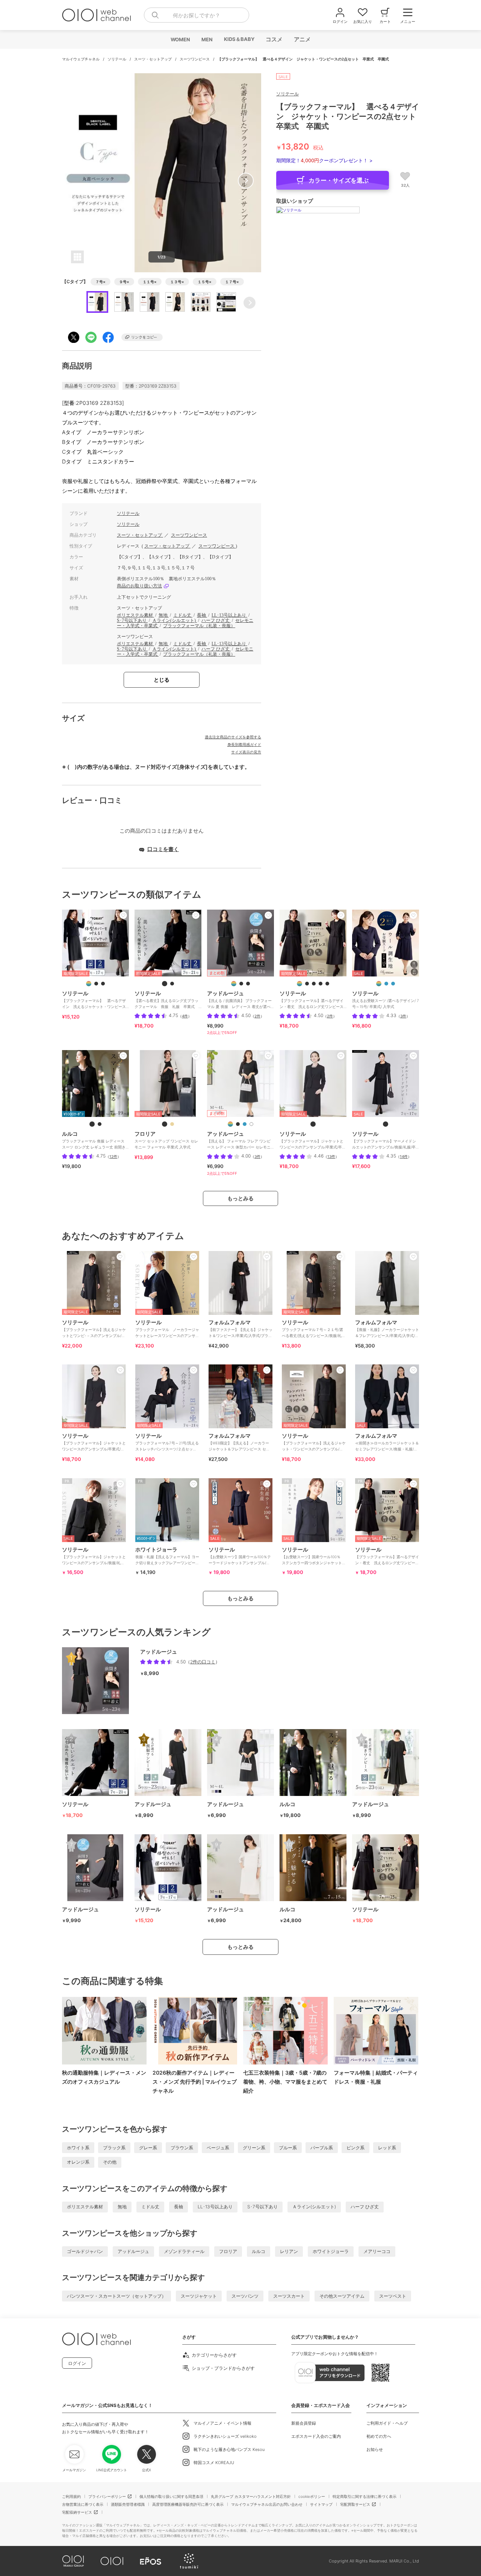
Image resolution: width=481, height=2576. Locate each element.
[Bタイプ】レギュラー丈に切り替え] (327, 984)
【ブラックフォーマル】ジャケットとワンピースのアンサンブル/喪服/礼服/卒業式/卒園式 (94, 1559)
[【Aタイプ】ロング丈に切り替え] (172, 984)
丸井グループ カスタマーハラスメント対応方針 (251, 2496)
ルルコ (259, 2251)
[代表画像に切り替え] (89, 984)
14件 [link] (404, 1156)
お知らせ (375, 2449)
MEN (207, 39)
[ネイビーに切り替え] (245, 1124)
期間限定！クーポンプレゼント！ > (324, 160)
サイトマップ (321, 2504)
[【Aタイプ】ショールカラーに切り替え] (386, 984)
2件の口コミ (203, 1662)
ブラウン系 (182, 2148)
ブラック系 (114, 2148)
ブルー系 (288, 2148)
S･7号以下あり (132, 620)
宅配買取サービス (355, 2504)
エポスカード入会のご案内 (316, 2436)
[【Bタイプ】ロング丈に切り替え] (314, 984)
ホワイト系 (78, 2148)
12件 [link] (113, 1156)
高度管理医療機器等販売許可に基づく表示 (188, 2504)
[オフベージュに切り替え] (251, 1124)
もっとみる (240, 1198)
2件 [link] (257, 1016)
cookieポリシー (312, 2496)
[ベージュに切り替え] (172, 1124)
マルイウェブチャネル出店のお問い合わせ (267, 2504)
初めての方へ (379, 2436)
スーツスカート (289, 2296)
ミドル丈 (183, 615)
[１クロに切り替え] (313, 1124)
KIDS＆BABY (239, 39)
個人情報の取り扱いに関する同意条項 (171, 2496)
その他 (110, 2162)
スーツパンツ (245, 2296)
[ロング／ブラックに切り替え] (100, 1124)
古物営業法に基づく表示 (83, 2504)
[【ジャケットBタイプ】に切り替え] (103, 984)
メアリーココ (377, 2251)
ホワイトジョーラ (331, 2251)
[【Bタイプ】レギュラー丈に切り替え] (165, 984)
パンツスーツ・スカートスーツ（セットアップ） (116, 2296)
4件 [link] (185, 1016)
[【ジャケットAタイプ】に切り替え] (96, 984)
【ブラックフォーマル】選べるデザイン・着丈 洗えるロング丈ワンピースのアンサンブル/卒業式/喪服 (387, 1559)
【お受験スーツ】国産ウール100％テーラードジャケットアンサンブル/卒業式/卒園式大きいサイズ (240, 1559)
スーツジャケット (199, 2296)
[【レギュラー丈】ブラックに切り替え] (241, 984)
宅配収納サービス (77, 2512)
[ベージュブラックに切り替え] (165, 1124)
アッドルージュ (133, 2251)
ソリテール (117, 59)
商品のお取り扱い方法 (139, 586)
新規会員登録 (304, 2423)
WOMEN (180, 39)
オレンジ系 (78, 2162)
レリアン (289, 2251)
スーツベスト (393, 2296)
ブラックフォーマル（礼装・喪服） (199, 626)
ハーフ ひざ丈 (216, 620)
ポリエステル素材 (135, 615)
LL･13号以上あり (229, 615)
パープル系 (322, 2148)
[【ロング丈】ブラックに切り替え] (248, 984)
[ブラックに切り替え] (238, 1124)
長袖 (202, 615)
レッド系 (387, 2148)
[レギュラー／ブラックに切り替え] (92, 1124)
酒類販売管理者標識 (128, 2504)
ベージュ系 (218, 2148)
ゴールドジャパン (85, 2251)
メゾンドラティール (184, 2251)
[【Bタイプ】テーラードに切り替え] (393, 984)
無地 (164, 615)
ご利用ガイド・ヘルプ (387, 2423)
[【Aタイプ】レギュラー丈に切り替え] (321, 984)
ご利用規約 (71, 2496)
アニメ (302, 39)
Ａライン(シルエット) (175, 620)
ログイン (77, 2363)
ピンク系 (355, 2148)
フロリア (228, 2251)
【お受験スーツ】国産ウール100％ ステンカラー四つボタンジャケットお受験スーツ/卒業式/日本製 (314, 1559)
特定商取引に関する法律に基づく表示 (365, 2496)
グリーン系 (254, 2148)
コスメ (274, 39)
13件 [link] (331, 1156)
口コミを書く (163, 849)
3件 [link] (403, 1016)
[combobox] (197, 15)
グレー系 (148, 2148)
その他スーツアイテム (342, 2296)
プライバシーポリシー (107, 2496)
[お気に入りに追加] (123, 915)
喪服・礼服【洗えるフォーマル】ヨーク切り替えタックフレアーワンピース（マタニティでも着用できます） (167, 1559)
